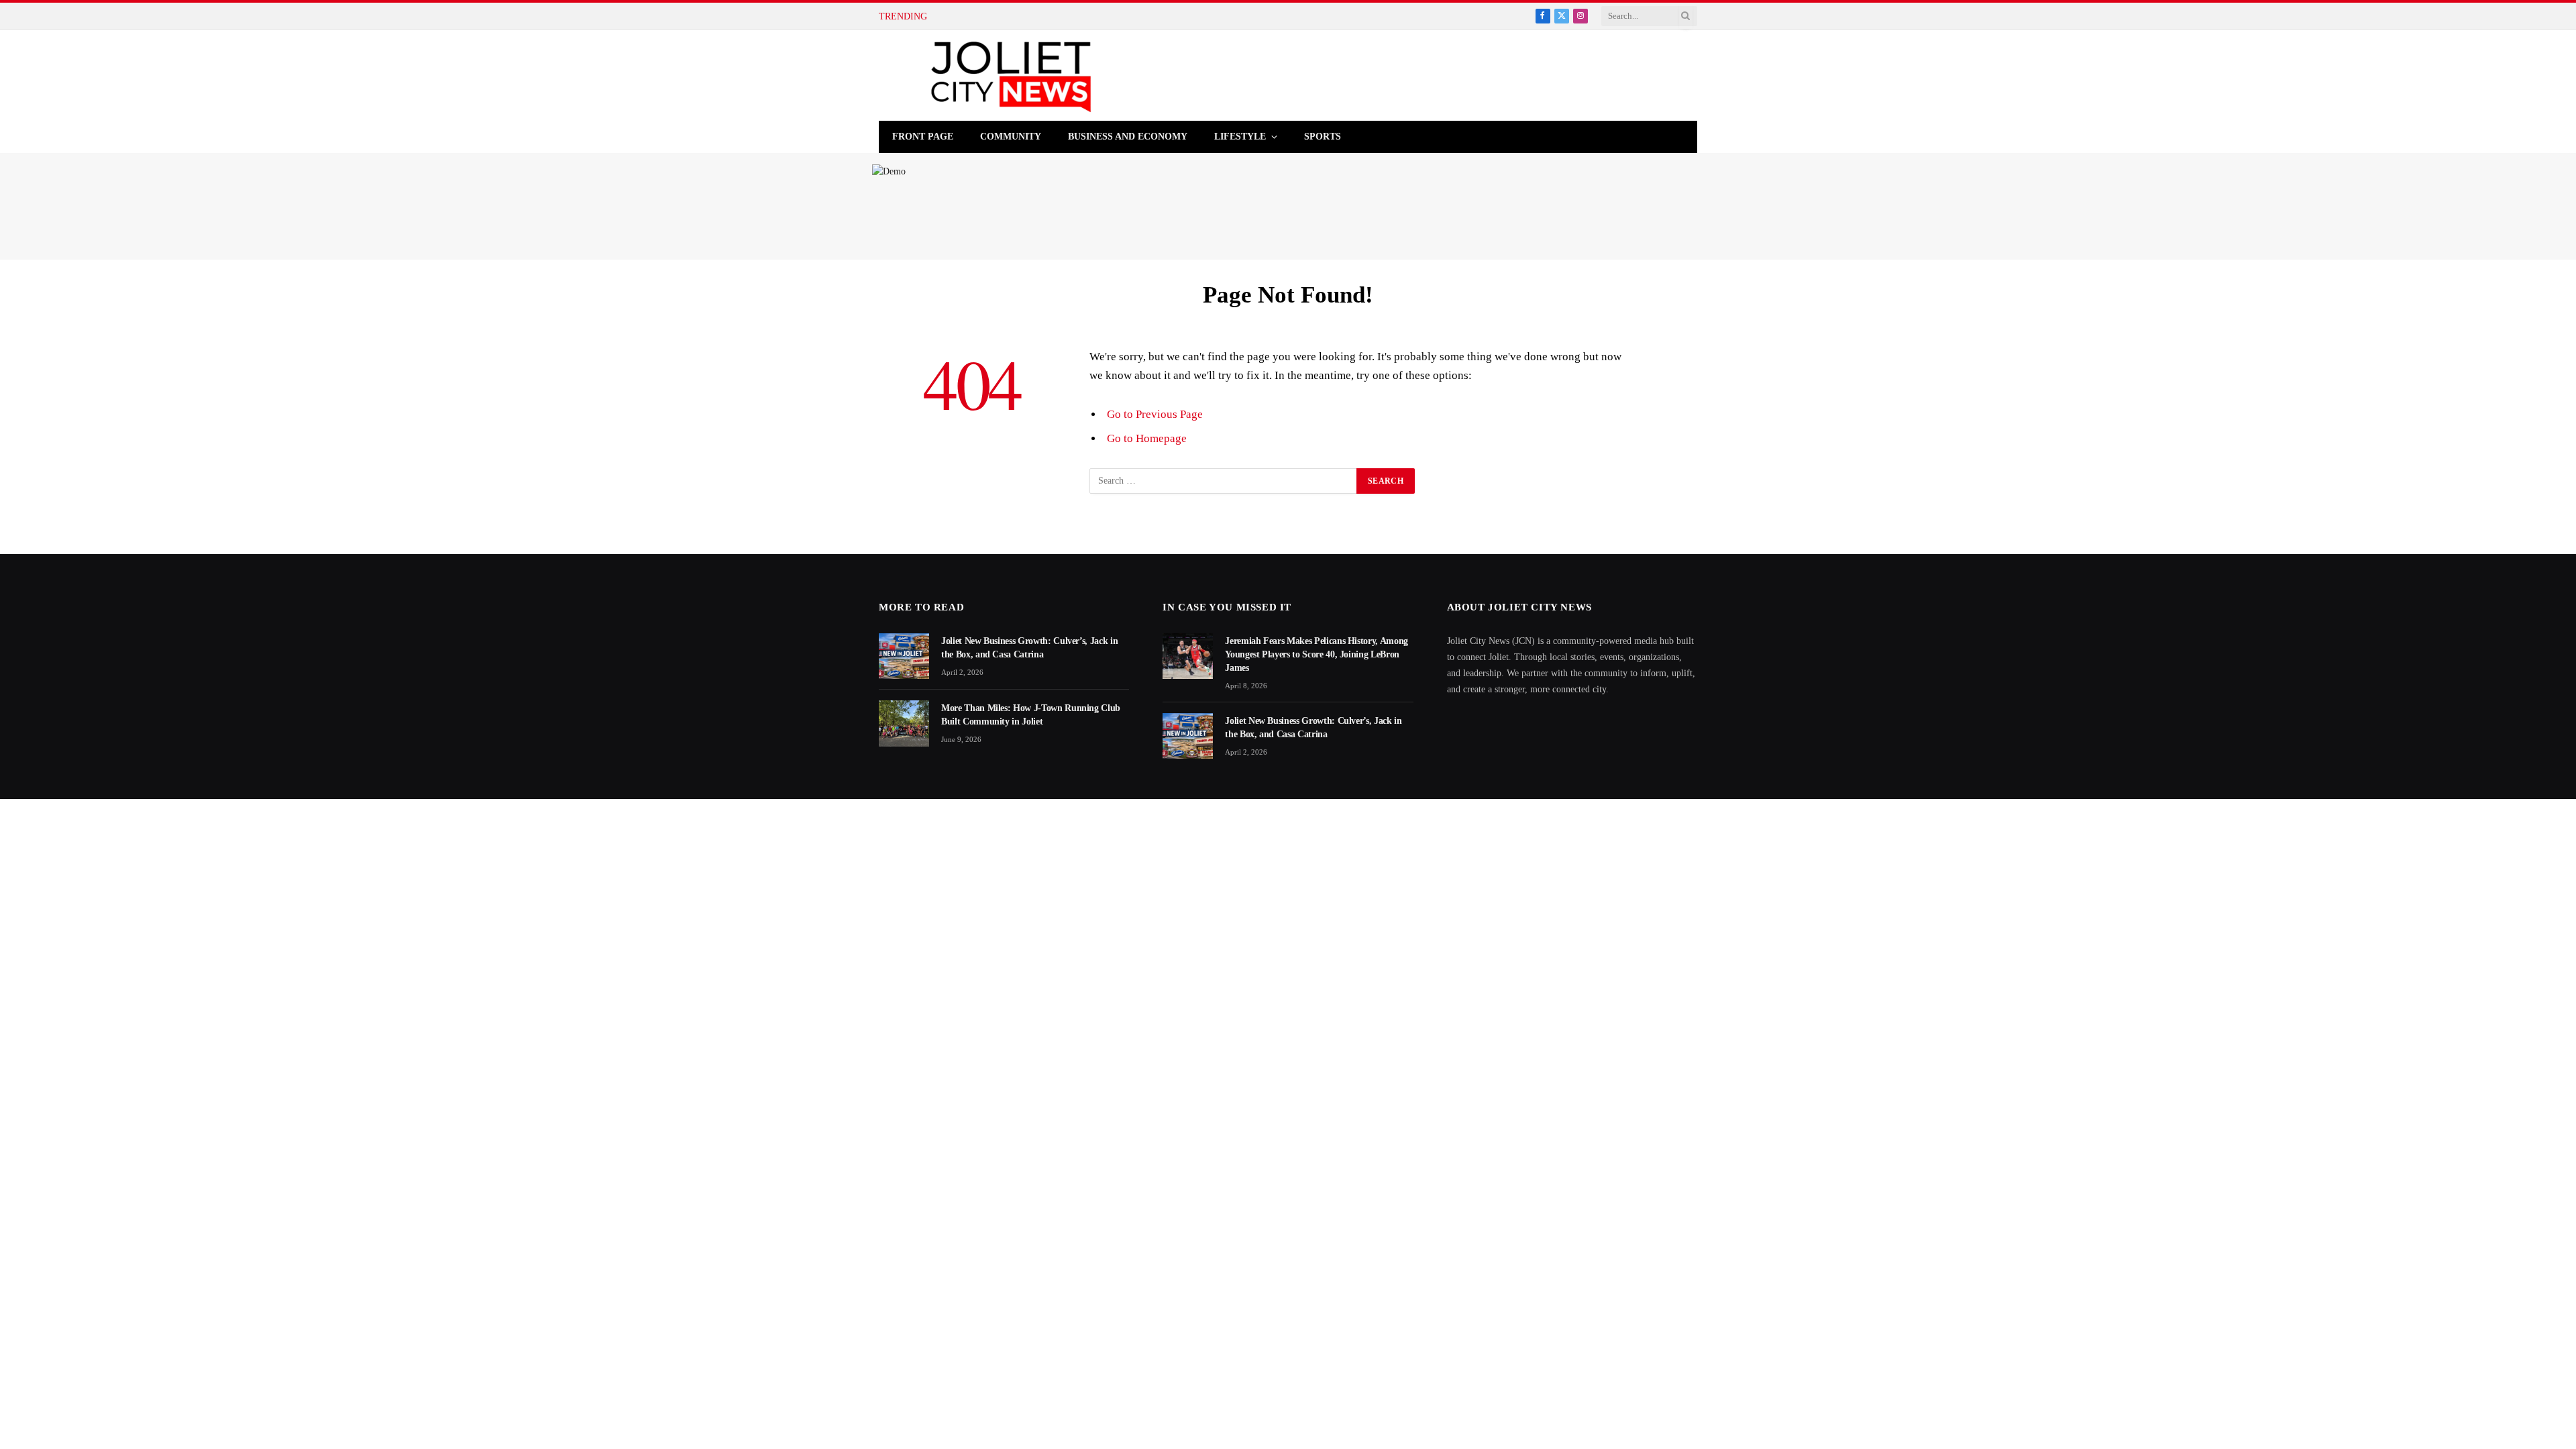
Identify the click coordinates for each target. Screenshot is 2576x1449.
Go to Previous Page (1155, 414)
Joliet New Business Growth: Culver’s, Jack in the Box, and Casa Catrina (1029, 648)
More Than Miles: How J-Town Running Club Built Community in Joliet (1031, 715)
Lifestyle (1240, 137)
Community (1011, 137)
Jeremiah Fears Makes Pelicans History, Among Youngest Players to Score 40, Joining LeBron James (1317, 654)
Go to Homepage (1147, 438)
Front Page (923, 137)
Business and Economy (1128, 137)
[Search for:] (1224, 481)
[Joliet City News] (1011, 75)
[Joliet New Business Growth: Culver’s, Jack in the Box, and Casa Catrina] (904, 656)
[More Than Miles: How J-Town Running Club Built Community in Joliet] (904, 723)
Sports (1323, 137)
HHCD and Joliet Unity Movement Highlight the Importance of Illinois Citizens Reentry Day (1102, 16)
